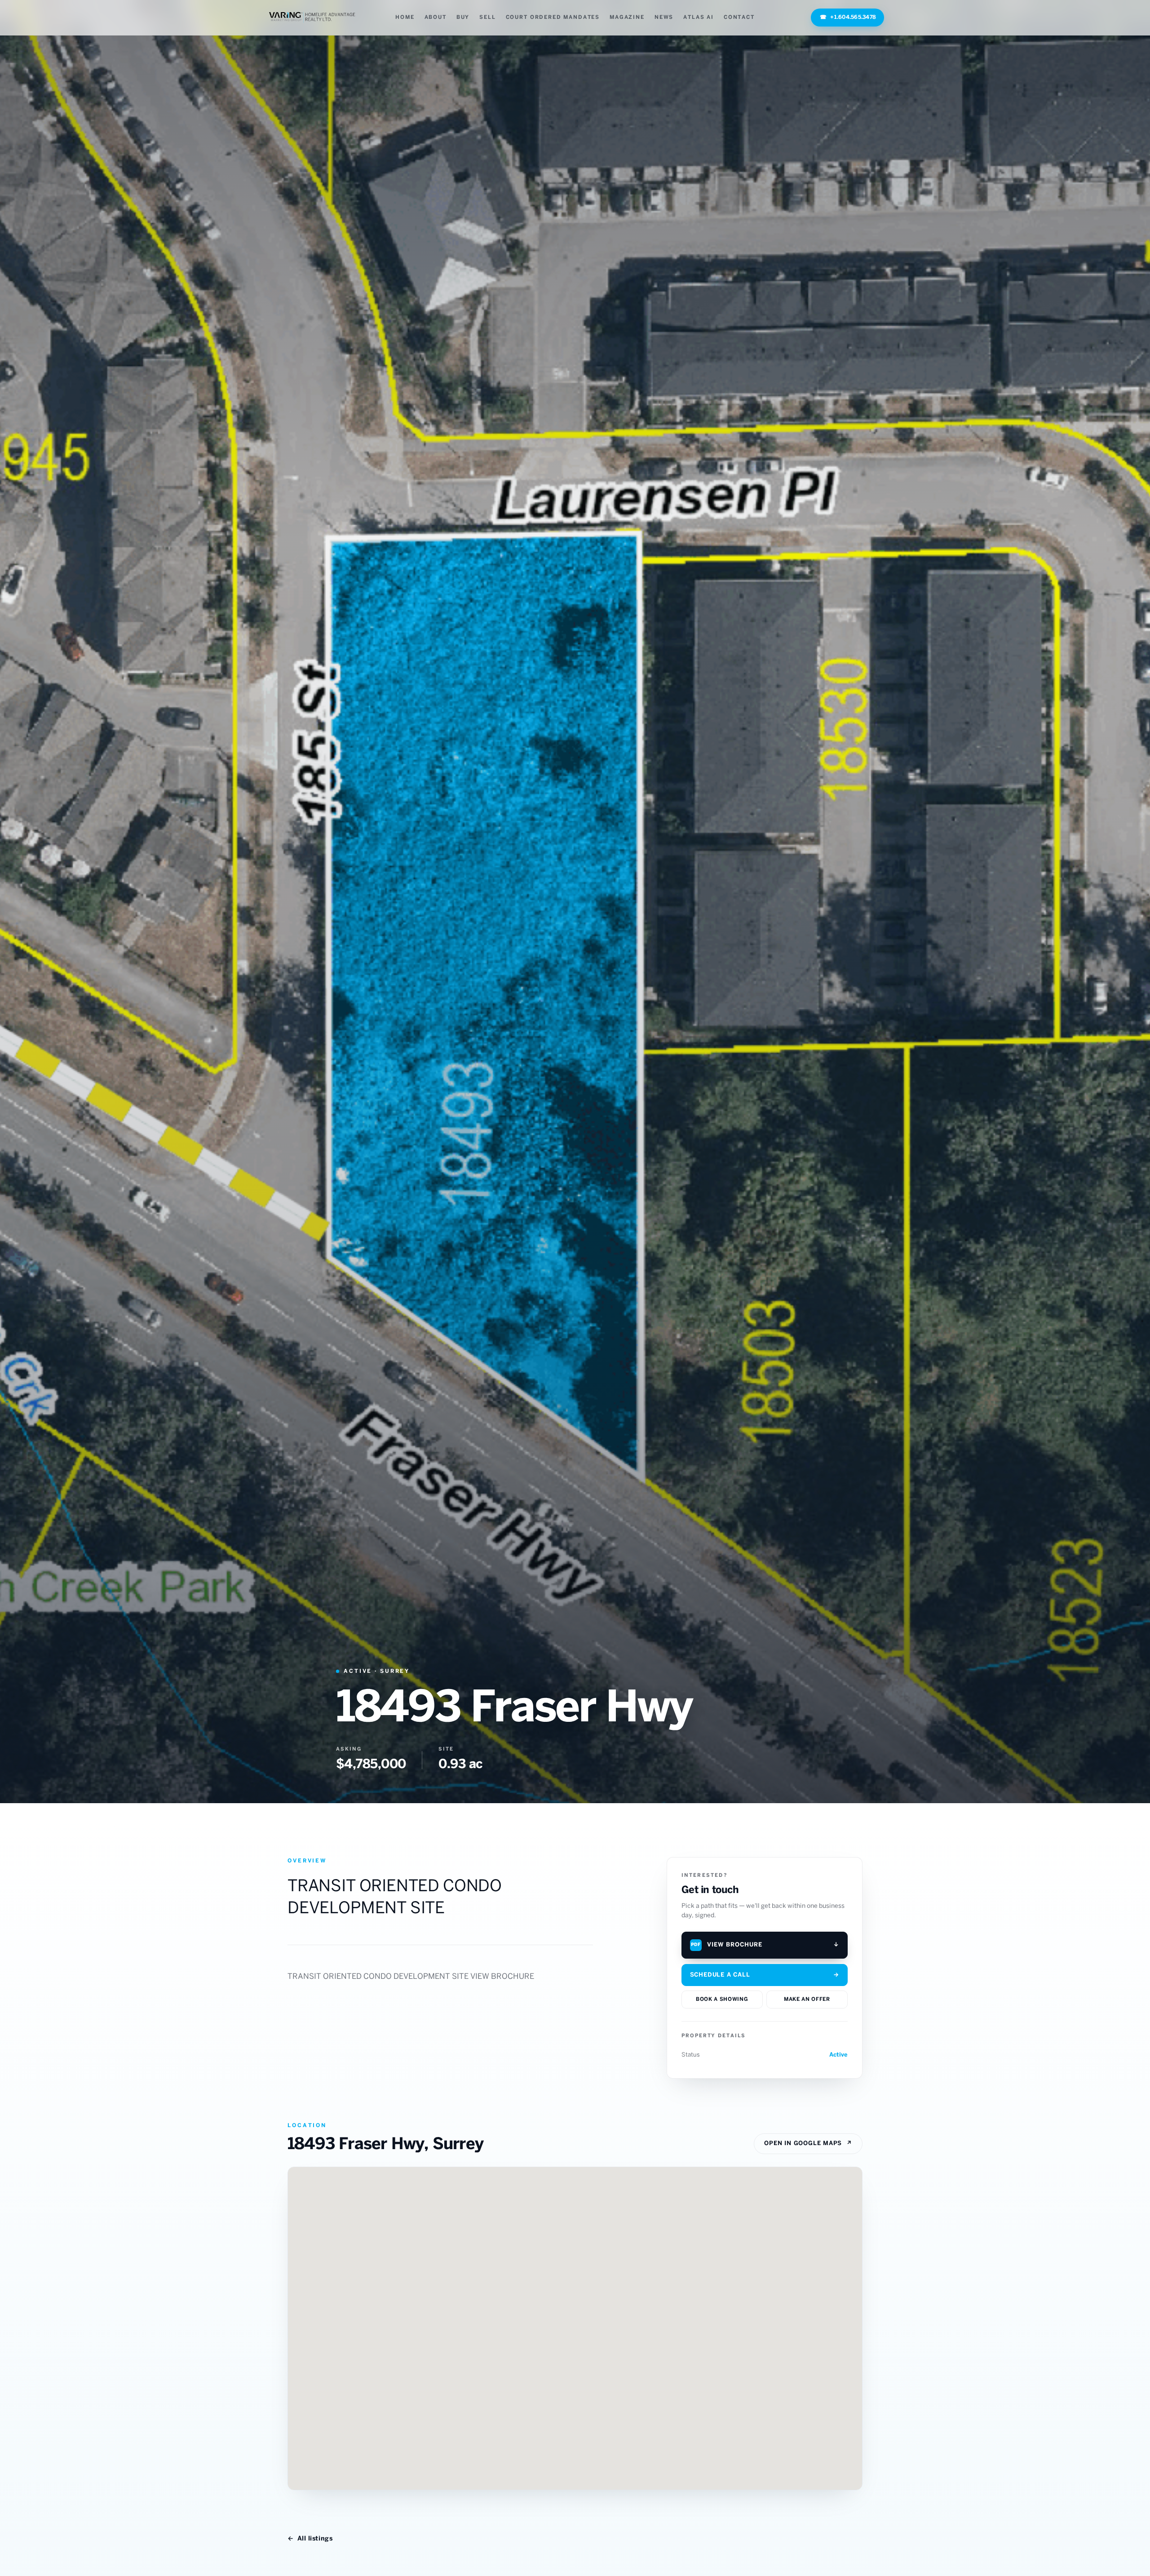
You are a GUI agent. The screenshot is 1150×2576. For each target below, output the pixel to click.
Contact (739, 17)
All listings (310, 2539)
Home (405, 17)
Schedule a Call (765, 1975)
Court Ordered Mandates (553, 17)
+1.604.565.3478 (848, 17)
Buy (463, 17)
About (436, 17)
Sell (487, 17)
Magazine (627, 17)
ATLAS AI (699, 17)
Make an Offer (807, 1999)
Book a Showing (722, 1999)
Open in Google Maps (808, 2144)
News (664, 17)
